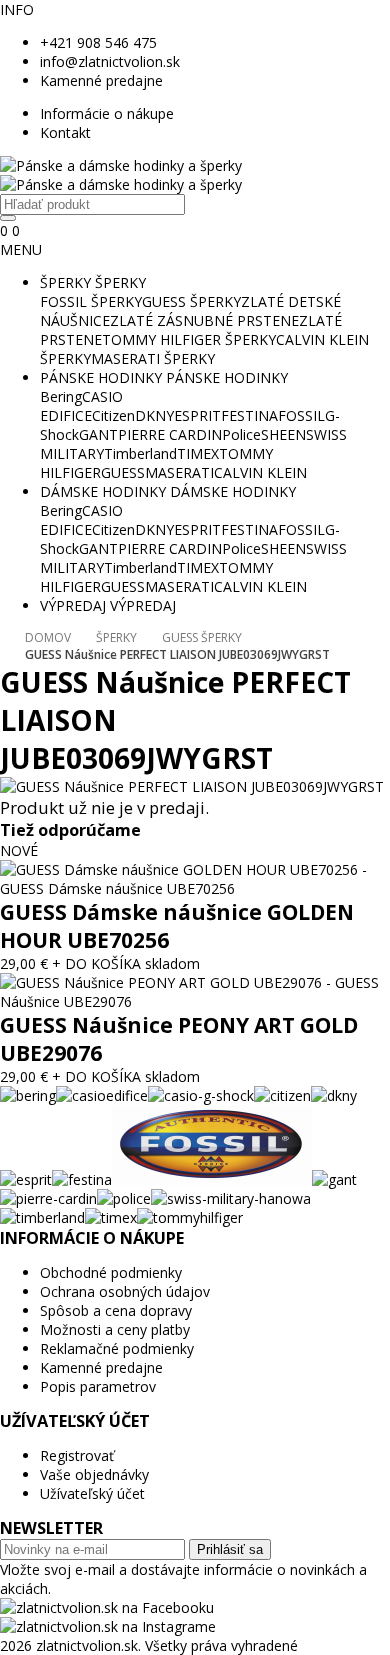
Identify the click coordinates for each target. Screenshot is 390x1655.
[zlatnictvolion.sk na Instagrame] (108, 1626)
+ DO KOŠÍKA (96, 963)
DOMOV (48, 637)
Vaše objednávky (94, 1474)
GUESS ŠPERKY (191, 301)
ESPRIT (197, 415)
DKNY (154, 415)
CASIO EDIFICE (81, 406)
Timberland (140, 453)
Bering (61, 396)
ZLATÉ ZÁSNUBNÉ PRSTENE (204, 320)
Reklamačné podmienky (117, 1348)
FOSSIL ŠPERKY (91, 301)
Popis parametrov (98, 1386)
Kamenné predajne (101, 80)
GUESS (123, 472)
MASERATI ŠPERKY (153, 358)
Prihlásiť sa (230, 1549)
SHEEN (283, 434)
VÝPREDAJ (73, 605)
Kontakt (65, 132)
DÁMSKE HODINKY (103, 491)
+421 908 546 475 (98, 42)
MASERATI (179, 472)
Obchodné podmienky (111, 1272)
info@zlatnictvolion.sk (110, 61)
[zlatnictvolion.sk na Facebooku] (107, 1607)
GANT (98, 434)
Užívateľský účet (92, 1493)
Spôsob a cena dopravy (116, 1310)
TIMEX (198, 453)
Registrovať (77, 1455)
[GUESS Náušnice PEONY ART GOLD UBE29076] (195, 1001)
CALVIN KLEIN (260, 472)
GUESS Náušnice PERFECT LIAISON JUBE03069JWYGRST (177, 654)
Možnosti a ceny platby (115, 1329)
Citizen (113, 415)
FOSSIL (301, 415)
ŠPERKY (65, 282)
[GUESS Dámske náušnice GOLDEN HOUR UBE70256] (195, 888)
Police (241, 434)
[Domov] (121, 175)
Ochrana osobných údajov (125, 1291)
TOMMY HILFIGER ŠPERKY (189, 339)
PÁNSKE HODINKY (101, 377)
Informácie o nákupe (107, 113)
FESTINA (249, 415)
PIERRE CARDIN (170, 434)
